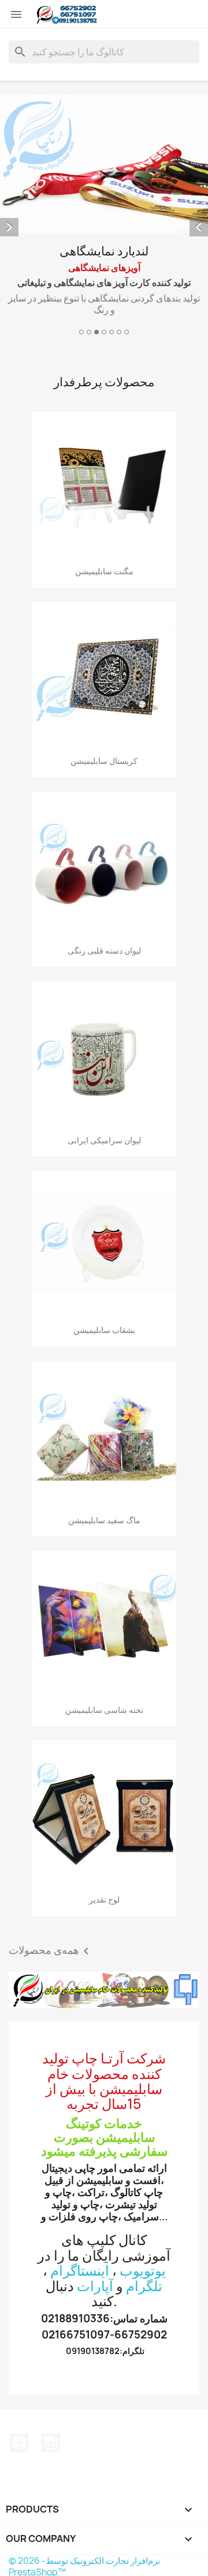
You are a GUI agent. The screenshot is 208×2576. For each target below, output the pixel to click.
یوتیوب (19, 2443)
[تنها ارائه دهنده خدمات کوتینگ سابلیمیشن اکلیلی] (104, 1990)
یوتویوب (143, 2270)
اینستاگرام (80, 2270)
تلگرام (144, 2286)
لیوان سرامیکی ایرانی (104, 1140)
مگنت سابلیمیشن (104, 571)
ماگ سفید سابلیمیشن (104, 1520)
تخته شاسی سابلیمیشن (104, 1710)
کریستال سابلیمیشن (104, 761)
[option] (104, 217)
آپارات (95, 2286)
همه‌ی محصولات (51, 1951)
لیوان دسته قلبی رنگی (104, 950)
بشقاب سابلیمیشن (104, 1330)
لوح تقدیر (104, 1899)
